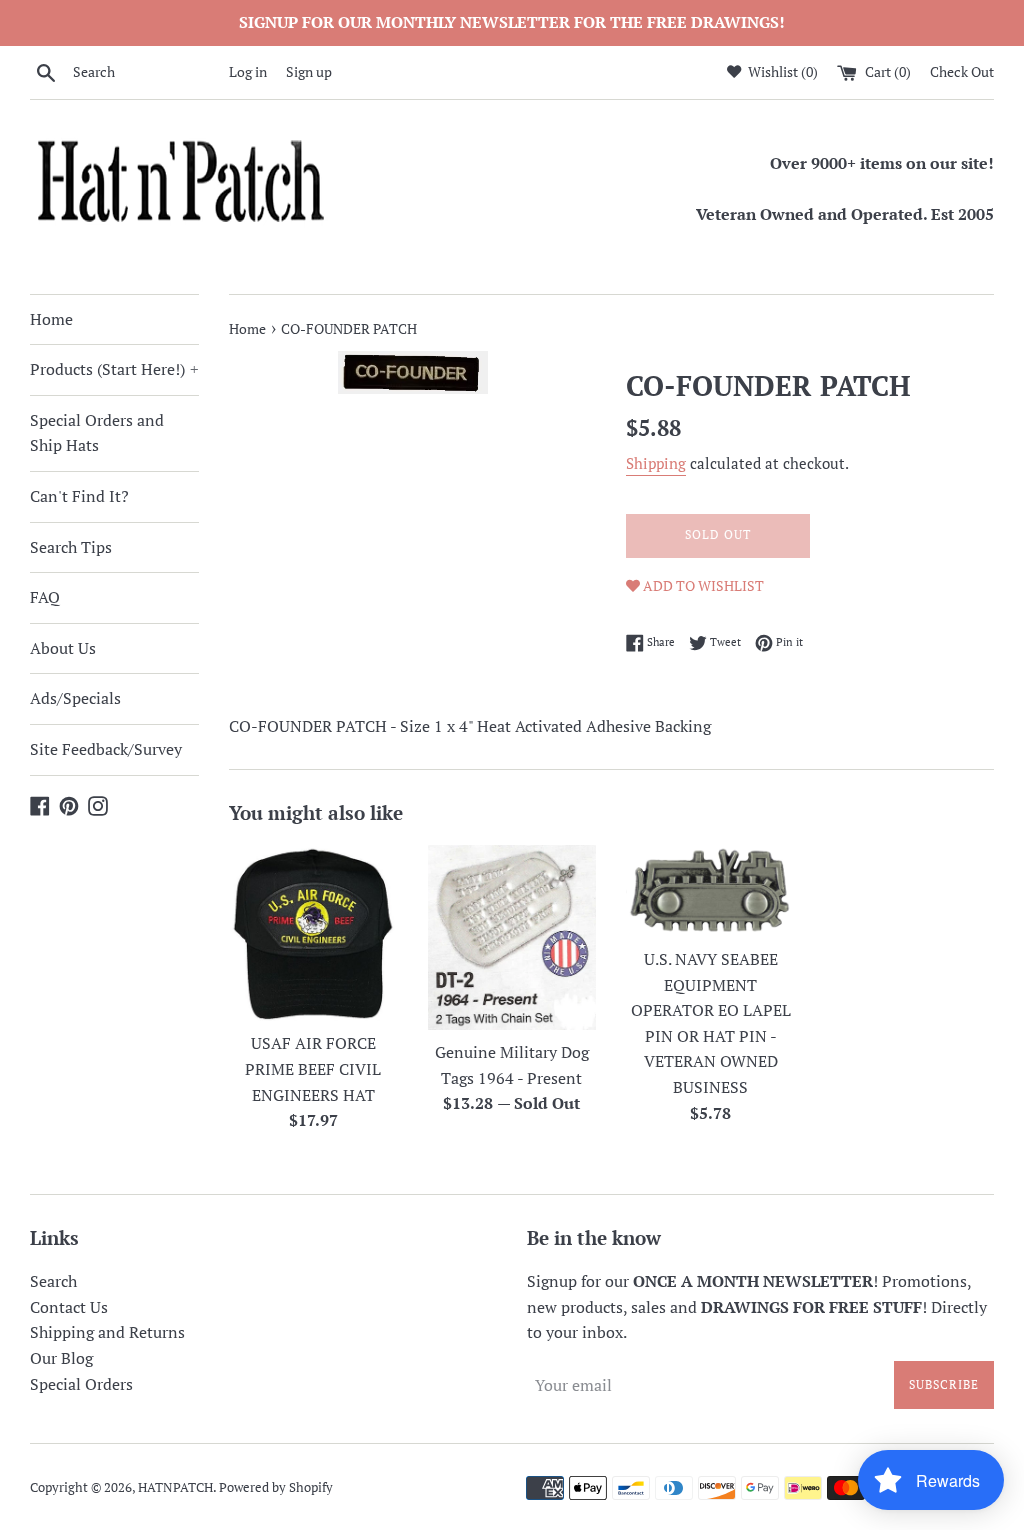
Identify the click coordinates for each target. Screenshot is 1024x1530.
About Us (63, 648)
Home (51, 319)
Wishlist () (781, 71)
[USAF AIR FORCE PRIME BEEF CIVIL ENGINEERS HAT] (313, 933)
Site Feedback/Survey (106, 749)
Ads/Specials (75, 698)
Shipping (656, 463)
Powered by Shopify (276, 1487)
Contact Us (69, 1307)
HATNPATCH (175, 1487)
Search (53, 1281)
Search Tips (71, 547)
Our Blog (61, 1358)
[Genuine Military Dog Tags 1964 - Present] (512, 937)
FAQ (45, 597)
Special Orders (81, 1384)
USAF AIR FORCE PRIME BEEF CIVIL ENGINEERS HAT (313, 1068)
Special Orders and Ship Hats (97, 433)
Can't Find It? (79, 496)
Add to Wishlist (702, 585)
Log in (248, 71)
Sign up (309, 71)
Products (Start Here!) (114, 369)
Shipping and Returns (107, 1332)
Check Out (962, 71)
